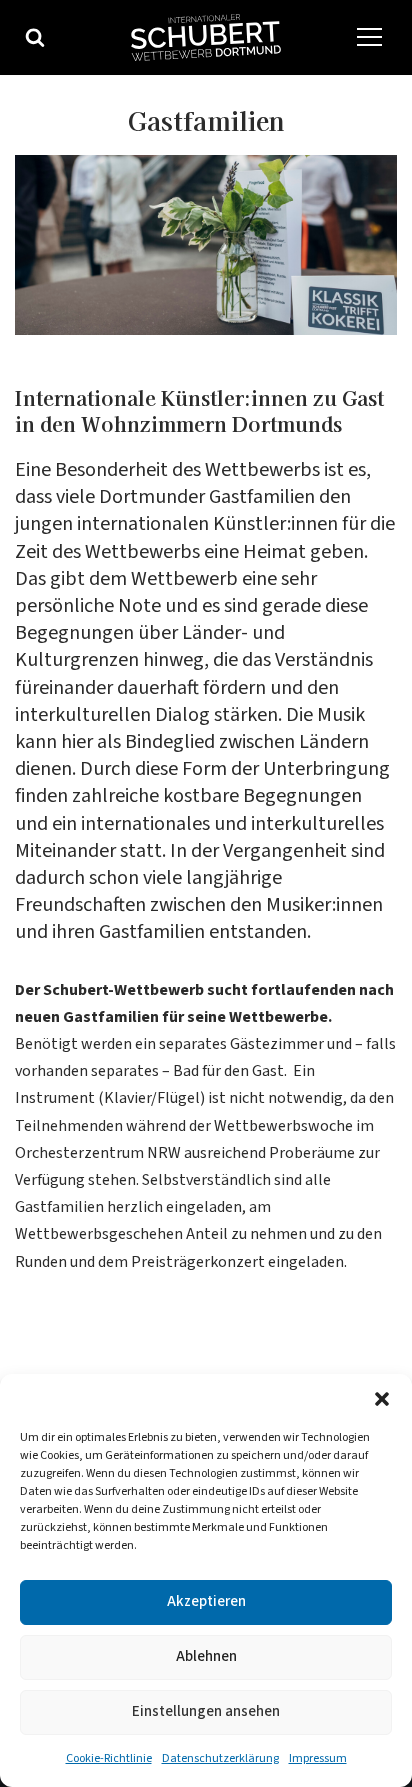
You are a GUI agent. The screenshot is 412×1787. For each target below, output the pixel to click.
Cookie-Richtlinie (109, 1758)
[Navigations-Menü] (369, 37)
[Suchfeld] (35, 37)
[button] (382, 1399)
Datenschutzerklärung (220, 1758)
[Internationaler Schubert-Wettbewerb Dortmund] (206, 37)
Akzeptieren (206, 1601)
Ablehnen (206, 1656)
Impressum (318, 1758)
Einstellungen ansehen (206, 1711)
